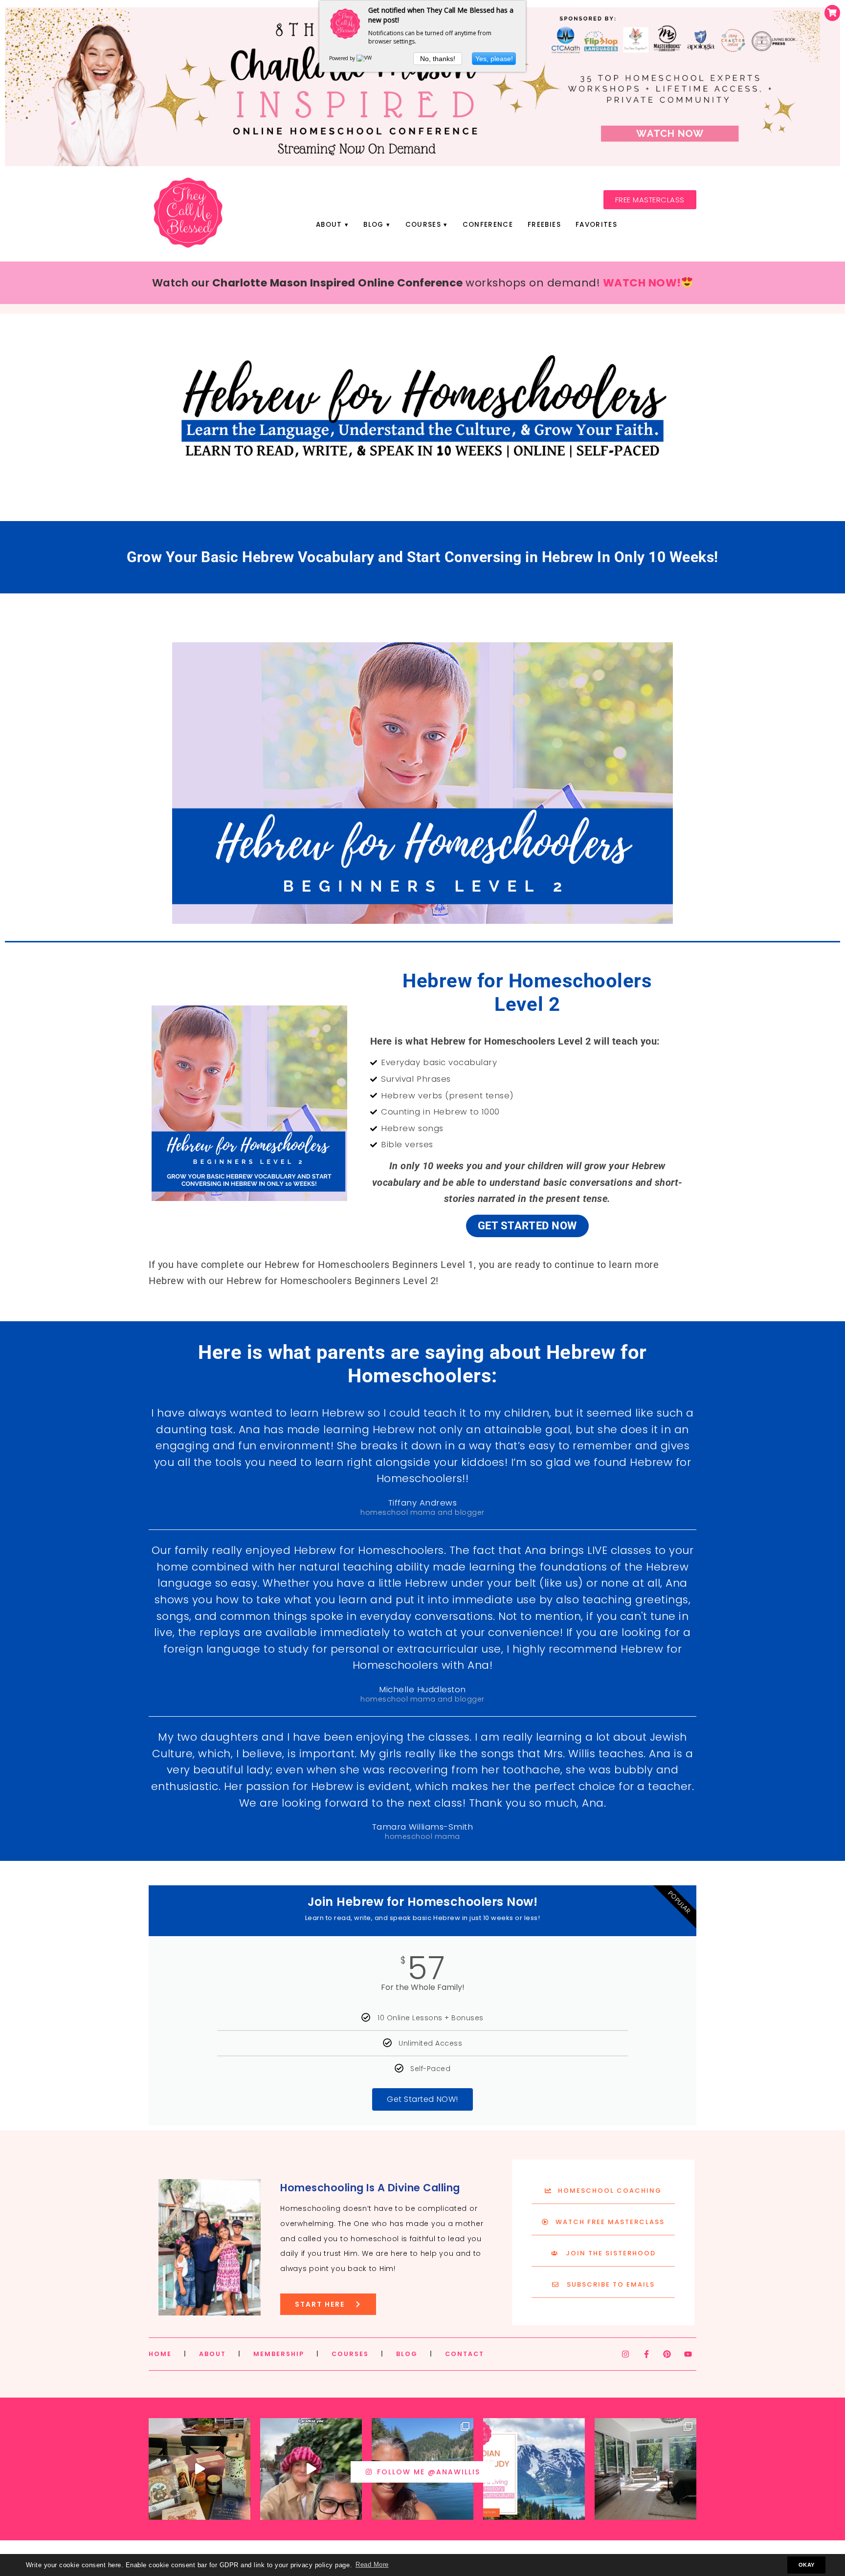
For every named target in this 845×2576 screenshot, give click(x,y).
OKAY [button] (807, 2565)
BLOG (407, 2354)
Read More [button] (372, 2565)
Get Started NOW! (422, 2099)
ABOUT (212, 2354)
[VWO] (366, 58)
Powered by (343, 58)
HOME (160, 2354)
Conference (488, 225)
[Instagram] (625, 2354)
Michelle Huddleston (422, 1689)
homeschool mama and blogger (422, 1512)
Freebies (544, 225)
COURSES (350, 2354)
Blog (373, 225)
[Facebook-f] (646, 2354)
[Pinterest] (667, 2354)
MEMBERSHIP (279, 2354)
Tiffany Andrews (423, 1503)
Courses (423, 225)
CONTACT (465, 2354)
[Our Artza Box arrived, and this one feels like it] (200, 2469)
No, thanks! (438, 59)
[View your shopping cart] (832, 13)
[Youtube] (688, 2354)
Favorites (596, 225)
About (329, 225)
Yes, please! (494, 59)
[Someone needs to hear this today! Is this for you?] (311, 2469)
